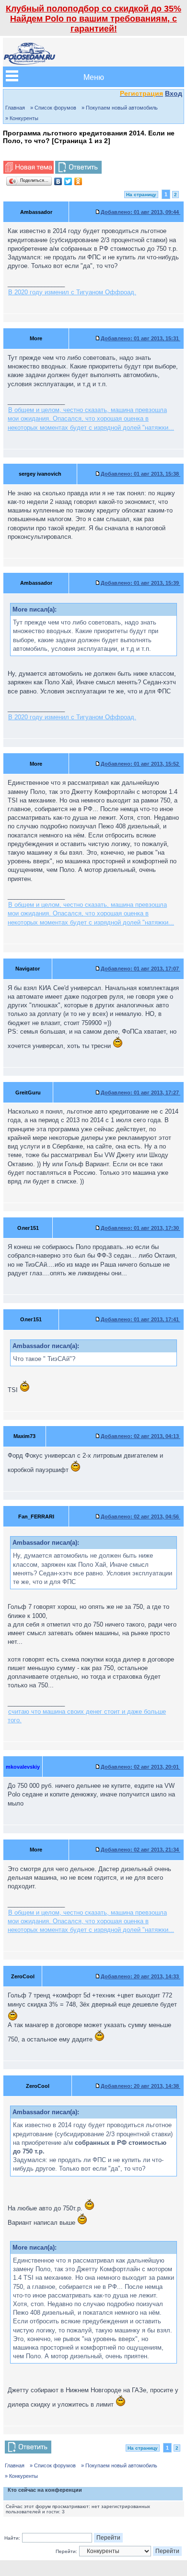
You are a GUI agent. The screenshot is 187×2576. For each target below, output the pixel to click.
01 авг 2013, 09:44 (140, 212)
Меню (94, 77)
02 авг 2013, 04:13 (140, 1436)
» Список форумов (53, 108)
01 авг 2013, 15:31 (140, 338)
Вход (174, 93)
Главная (15, 108)
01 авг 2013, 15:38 (140, 474)
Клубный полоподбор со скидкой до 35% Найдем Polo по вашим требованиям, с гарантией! (93, 19)
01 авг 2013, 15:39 (140, 583)
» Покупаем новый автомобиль (120, 108)
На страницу (141, 195)
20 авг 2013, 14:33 (140, 1976)
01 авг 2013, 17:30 (140, 1228)
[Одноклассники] (78, 181)
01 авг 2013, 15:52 (140, 764)
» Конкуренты (22, 118)
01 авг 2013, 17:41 (140, 1319)
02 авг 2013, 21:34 (140, 1850)
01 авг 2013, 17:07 (140, 969)
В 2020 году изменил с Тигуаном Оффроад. (72, 292)
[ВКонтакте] (58, 181)
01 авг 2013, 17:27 (140, 1093)
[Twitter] (68, 181)
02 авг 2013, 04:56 (140, 1517)
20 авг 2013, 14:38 (140, 2086)
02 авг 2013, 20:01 (140, 1767)
